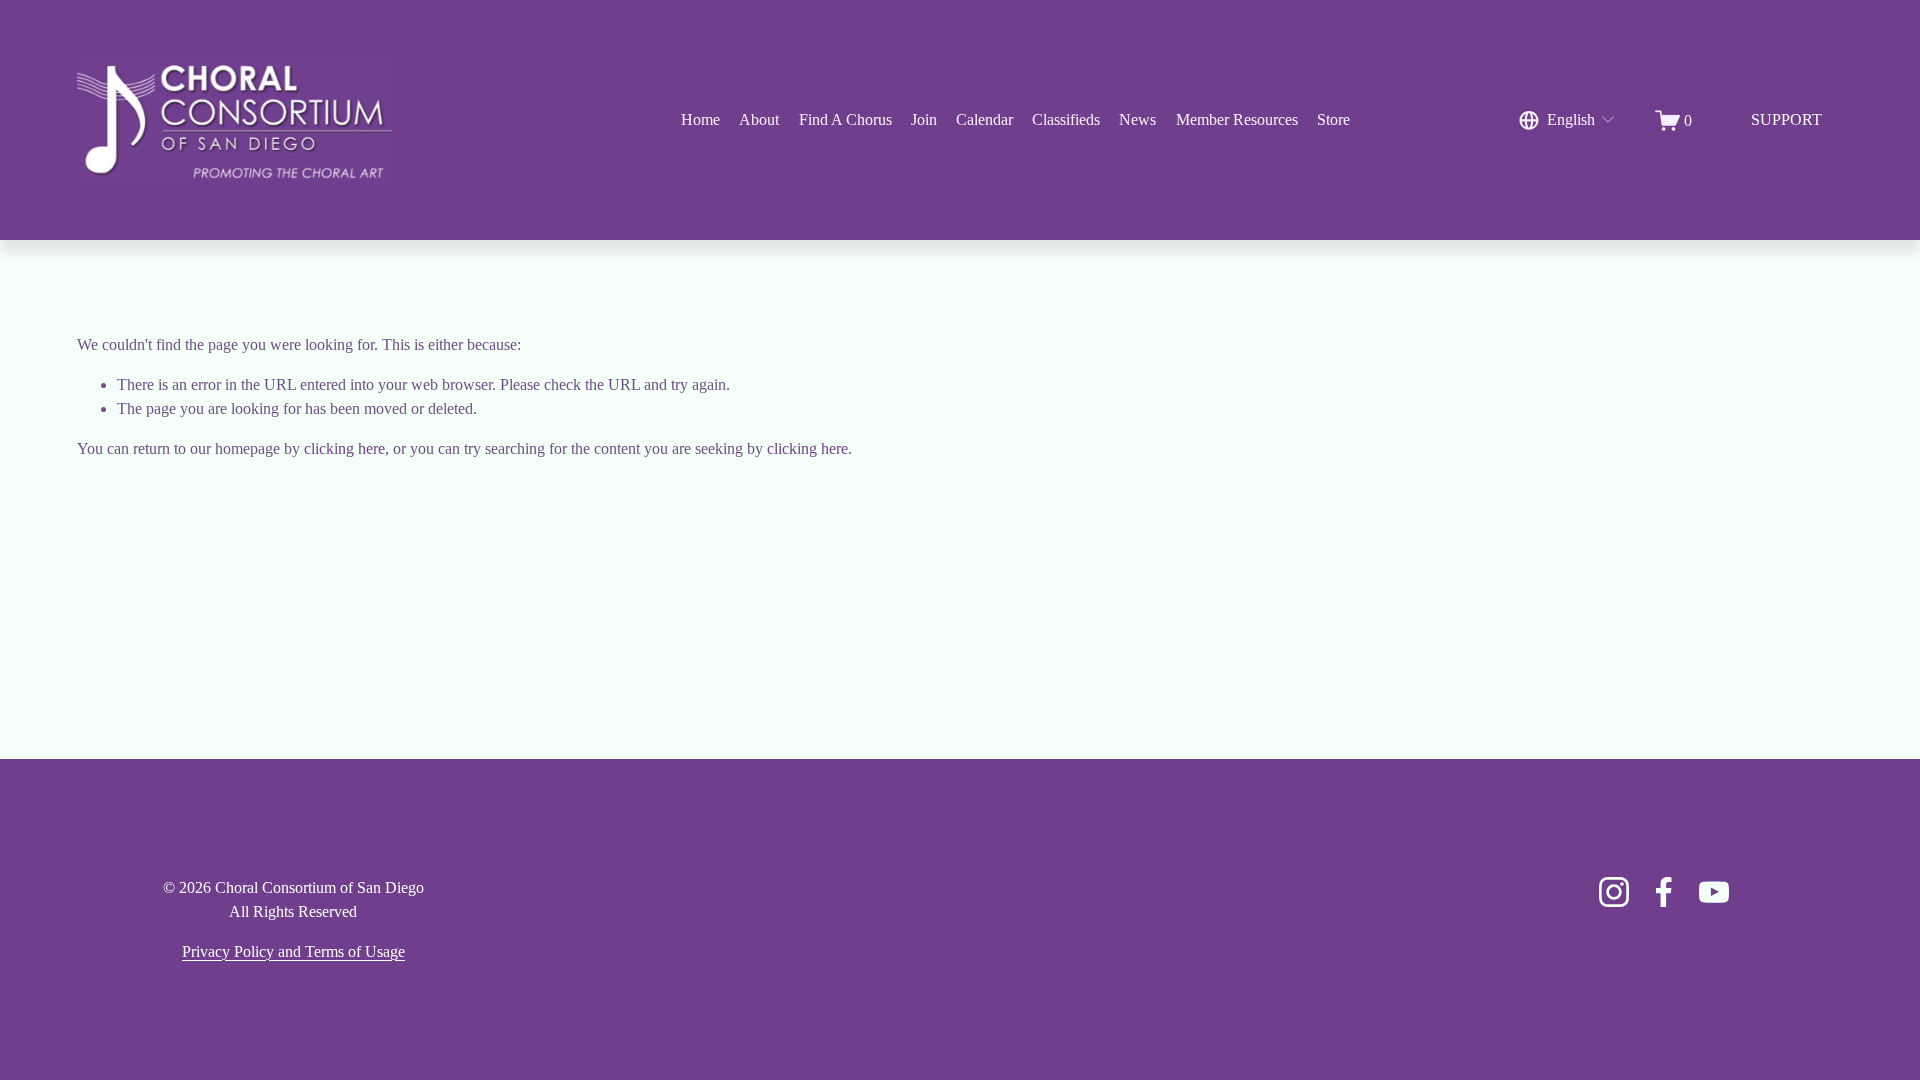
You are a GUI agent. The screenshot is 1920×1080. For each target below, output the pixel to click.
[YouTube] (1714, 892)
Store (1333, 119)
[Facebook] (1664, 892)
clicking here (344, 448)
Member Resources (1237, 119)
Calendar (984, 119)
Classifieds (1066, 119)
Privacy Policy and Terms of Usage (293, 951)
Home (700, 119)
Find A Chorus (845, 119)
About (759, 119)
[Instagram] (1614, 892)
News (1137, 119)
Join (924, 119)
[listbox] (1568, 120)
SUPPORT (1786, 119)
